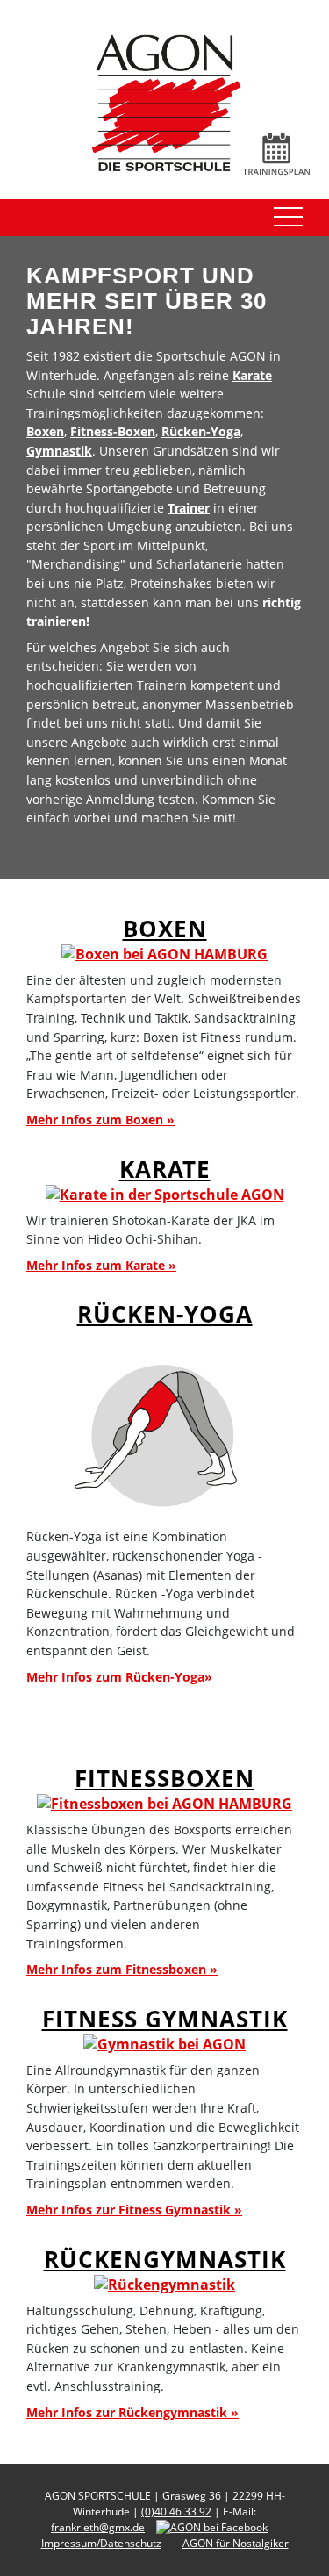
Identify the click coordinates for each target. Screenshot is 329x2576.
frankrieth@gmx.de (98, 2527)
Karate (252, 375)
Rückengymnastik (165, 2260)
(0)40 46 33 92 (176, 2511)
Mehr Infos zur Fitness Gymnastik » (134, 2210)
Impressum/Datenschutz (101, 2543)
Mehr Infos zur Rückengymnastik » (132, 2412)
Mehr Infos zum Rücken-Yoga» (119, 1677)
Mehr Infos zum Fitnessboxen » (122, 1969)
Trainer (189, 508)
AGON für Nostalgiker (236, 2543)
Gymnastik (59, 451)
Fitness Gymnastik (165, 2019)
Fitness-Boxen (113, 431)
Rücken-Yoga (201, 431)
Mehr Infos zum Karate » (101, 1265)
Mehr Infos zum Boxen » (100, 1119)
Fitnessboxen (164, 1779)
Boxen (45, 431)
